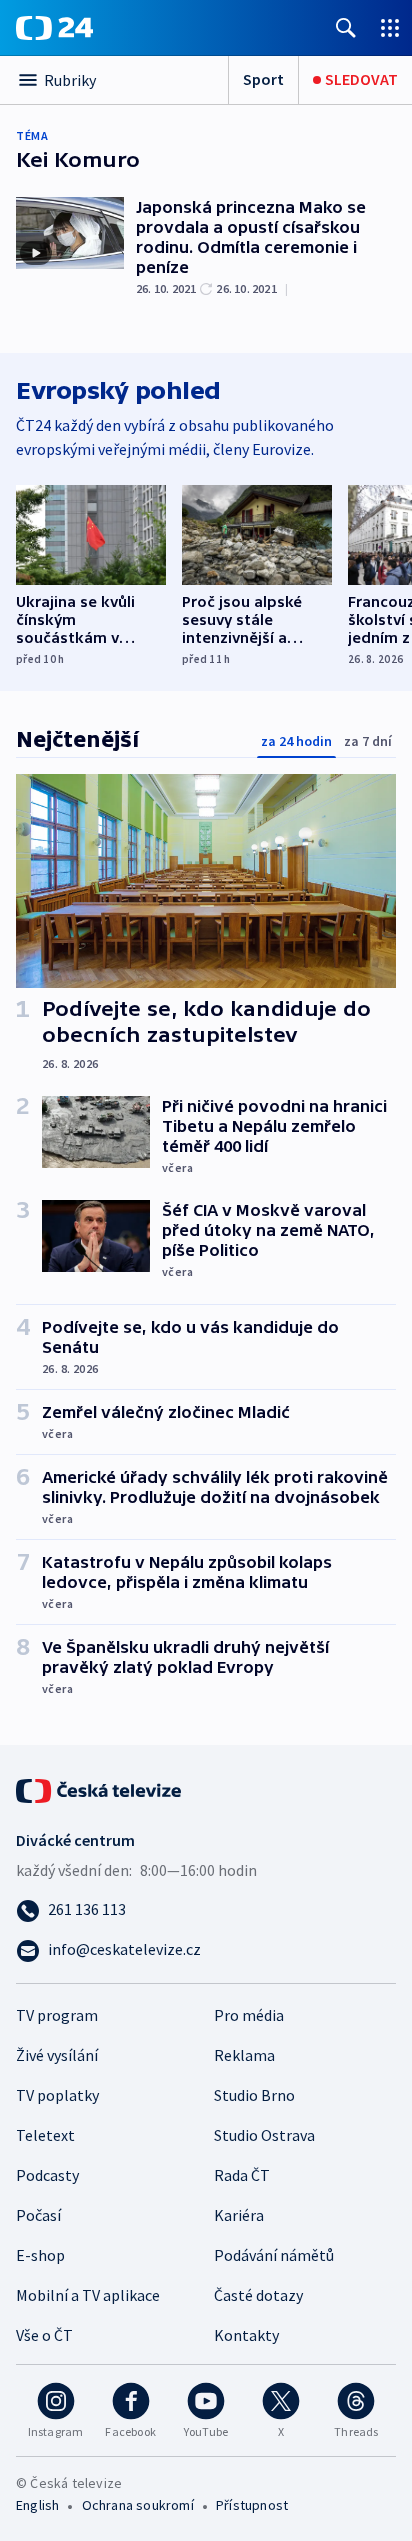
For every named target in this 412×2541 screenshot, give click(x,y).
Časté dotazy (258, 2295)
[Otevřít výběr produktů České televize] (390, 27)
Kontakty (246, 2335)
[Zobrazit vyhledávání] (346, 27)
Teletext (45, 2135)
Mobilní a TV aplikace (88, 2295)
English (37, 2505)
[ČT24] (54, 28)
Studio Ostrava (264, 2135)
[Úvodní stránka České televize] (100, 1789)
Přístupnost (252, 2505)
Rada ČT (242, 2175)
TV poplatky (57, 2095)
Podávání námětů (274, 2255)
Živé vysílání (57, 2055)
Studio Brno (254, 2095)
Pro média (249, 2015)
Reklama (244, 2055)
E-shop (40, 2255)
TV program (57, 2015)
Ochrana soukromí (138, 2505)
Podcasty (47, 2175)
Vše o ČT (44, 2335)
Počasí (38, 2215)
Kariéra (239, 2215)
